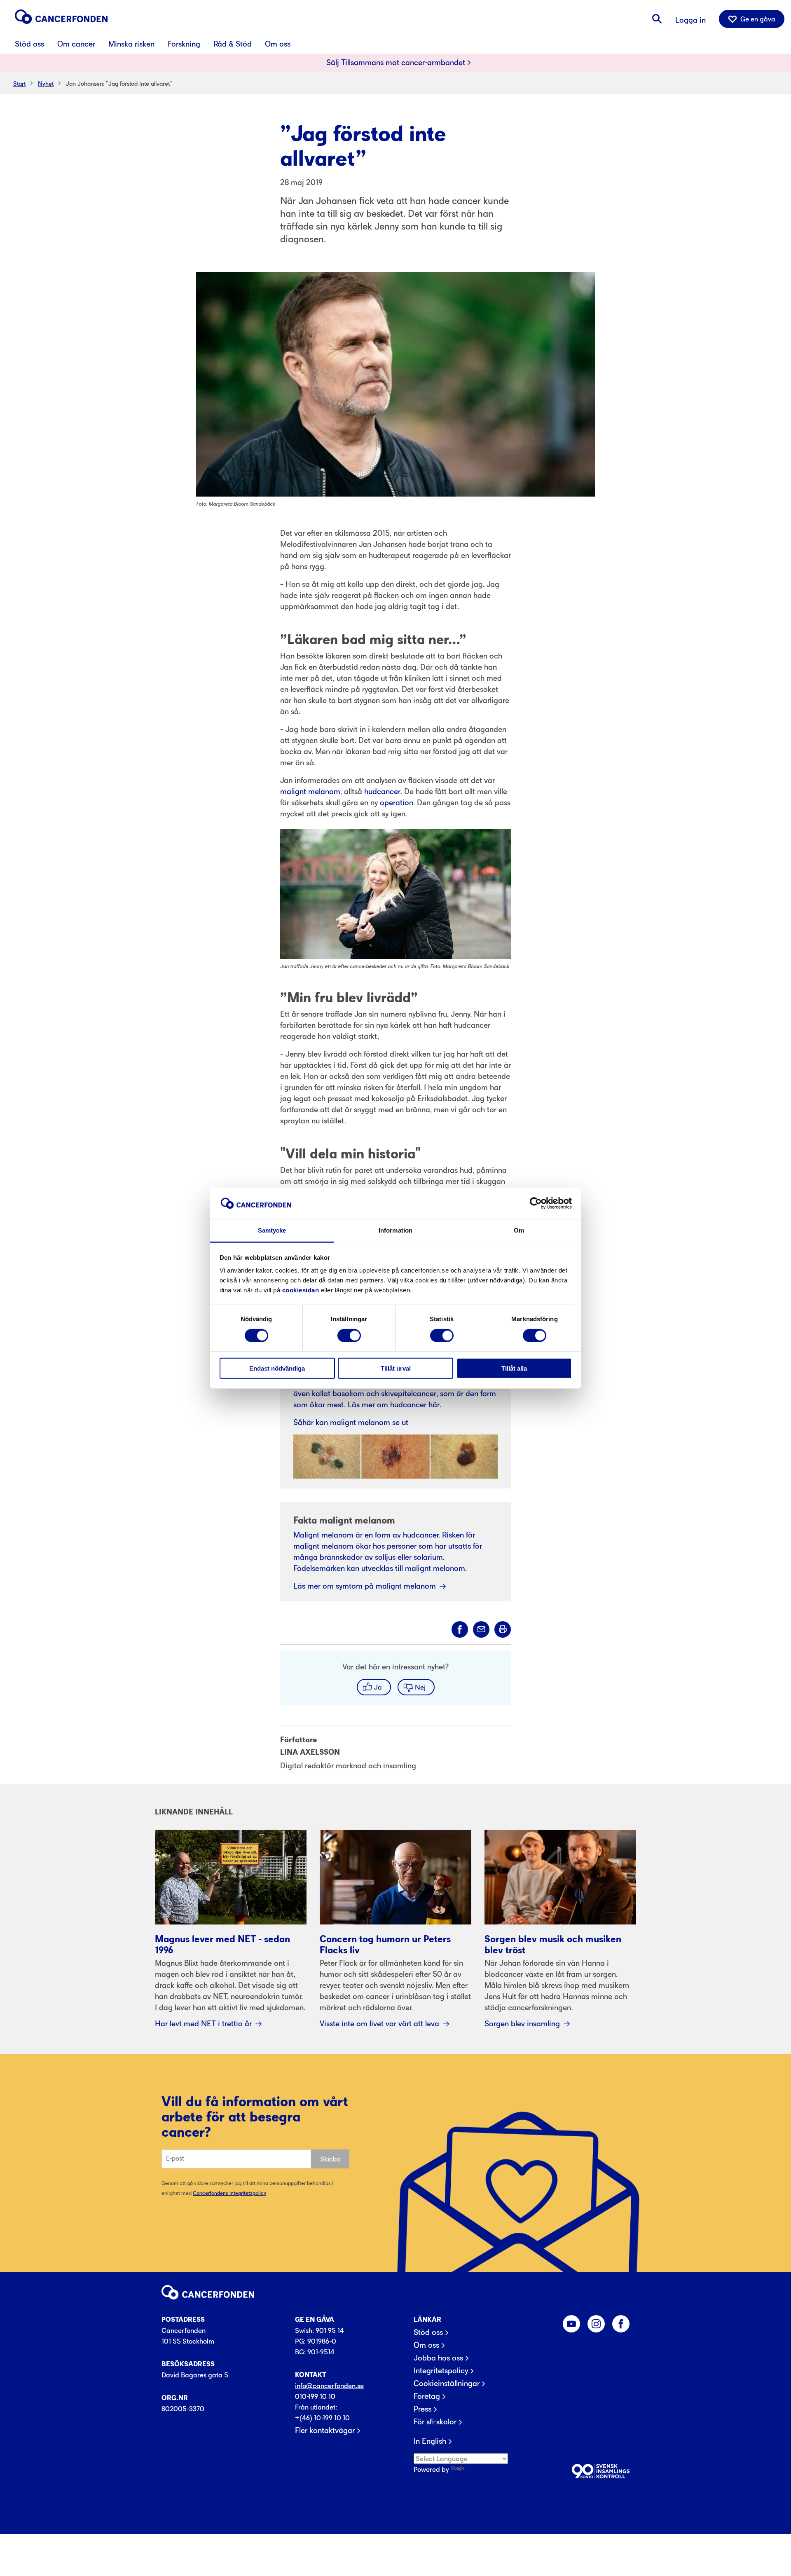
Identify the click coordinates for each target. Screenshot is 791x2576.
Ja (378, 1687)
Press (422, 2409)
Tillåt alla (514, 1368)
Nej (420, 1687)
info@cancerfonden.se (329, 2386)
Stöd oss (428, 2332)
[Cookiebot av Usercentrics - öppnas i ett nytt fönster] (536, 1203)
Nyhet (46, 83)
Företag (427, 2396)
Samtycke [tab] (272, 1230)
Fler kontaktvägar (325, 2431)
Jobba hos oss (438, 2358)
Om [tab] (519, 1230)
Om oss (426, 2345)
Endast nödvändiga (277, 1368)
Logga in (690, 20)
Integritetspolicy (441, 2371)
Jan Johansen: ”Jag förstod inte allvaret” (119, 83)
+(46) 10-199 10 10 (322, 2418)
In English (430, 2441)
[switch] (349, 1335)
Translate (480, 2469)
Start (19, 83)
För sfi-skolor (435, 2422)
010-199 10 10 (315, 2396)
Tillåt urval (396, 1368)
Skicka (330, 2159)
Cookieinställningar (447, 2384)
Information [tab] (395, 1230)
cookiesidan (301, 1290)
